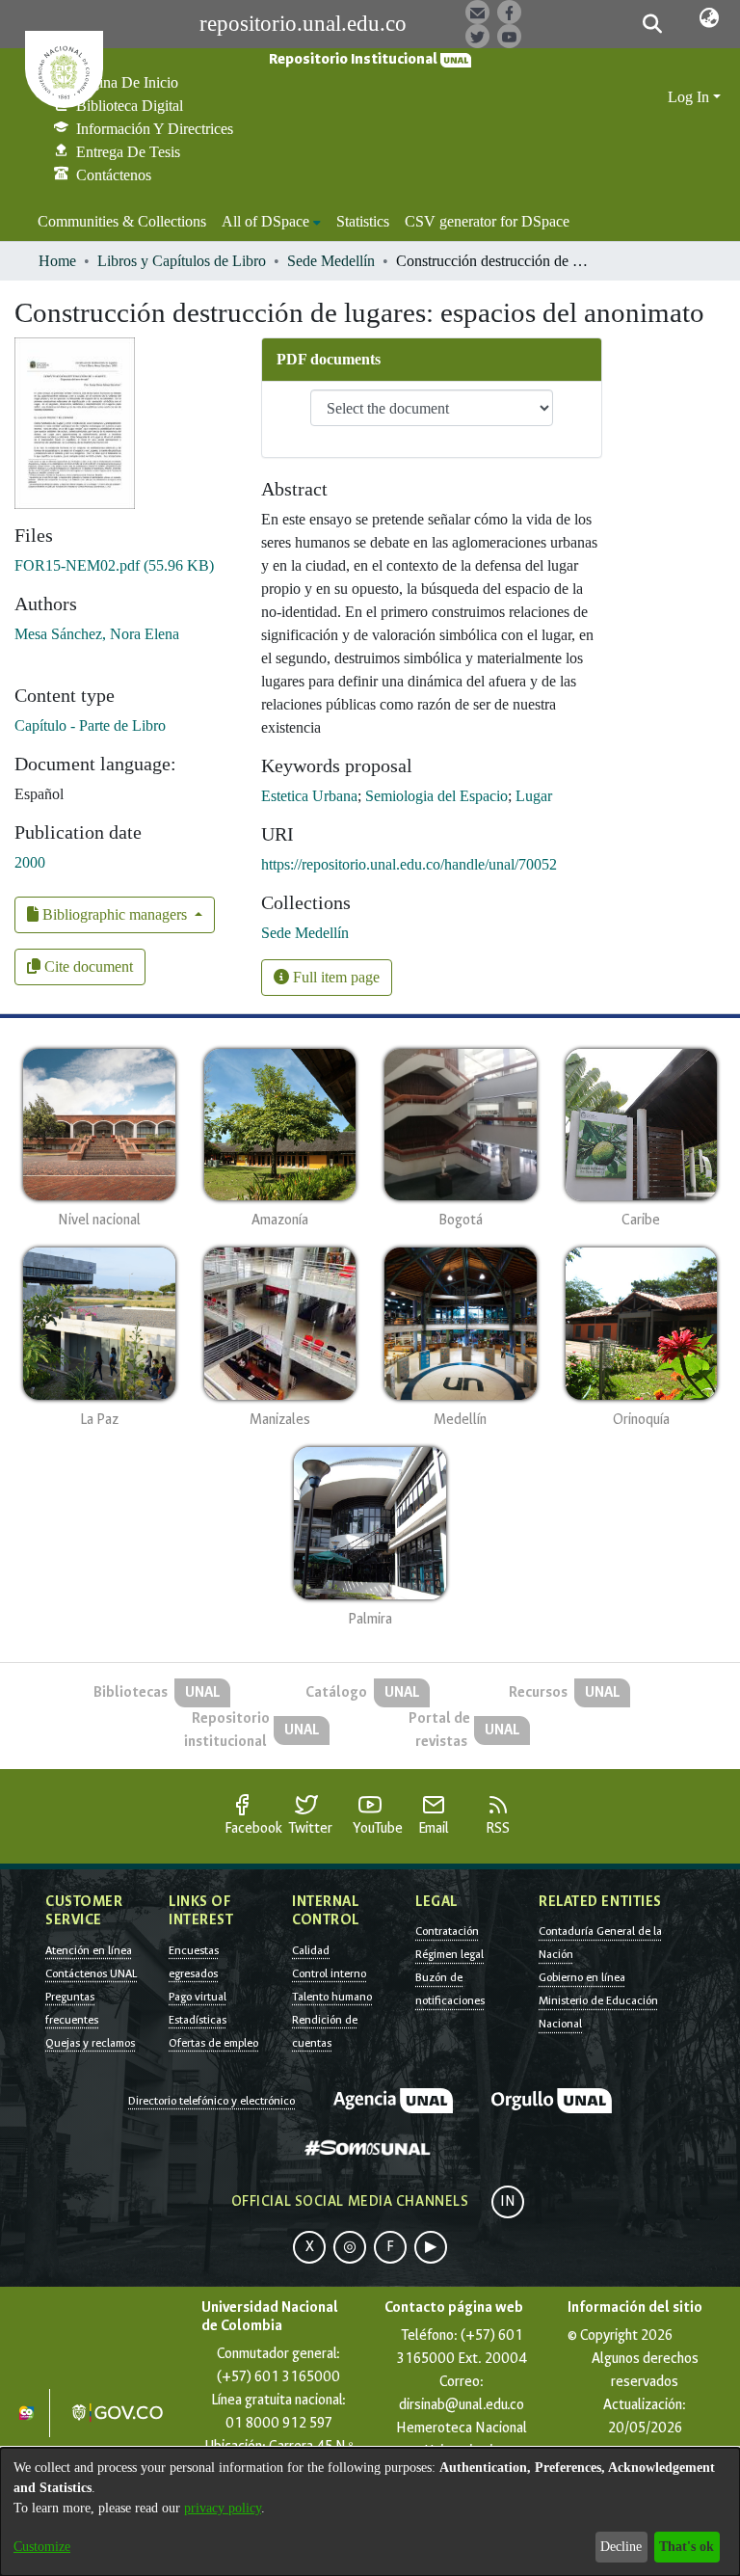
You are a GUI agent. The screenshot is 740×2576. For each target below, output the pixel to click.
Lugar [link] (534, 796)
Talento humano (332, 1997)
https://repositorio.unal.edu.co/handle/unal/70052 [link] (409, 864)
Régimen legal (449, 1954)
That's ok (687, 2547)
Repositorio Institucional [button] (355, 59)
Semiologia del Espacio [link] (436, 796)
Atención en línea (89, 1950)
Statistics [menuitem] (363, 221)
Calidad (311, 1950)
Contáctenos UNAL (91, 1973)
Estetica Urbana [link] (309, 796)
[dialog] (370, 2512)
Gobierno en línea (582, 1977)
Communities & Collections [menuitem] (122, 221)
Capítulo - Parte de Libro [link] (90, 725)
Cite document (87, 966)
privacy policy (223, 2508)
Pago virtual (198, 1997)
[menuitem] (271, 222)
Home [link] (57, 261)
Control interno (329, 1973)
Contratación (447, 1931)
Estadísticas (198, 2020)
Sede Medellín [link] (331, 261)
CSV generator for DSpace (487, 221)
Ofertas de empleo (213, 2043)
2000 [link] (30, 862)
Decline (621, 2547)
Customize (42, 2547)
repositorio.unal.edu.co (303, 24)
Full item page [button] (334, 977)
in (508, 2201)
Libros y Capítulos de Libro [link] (182, 261)
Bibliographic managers (115, 914)
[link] (114, 565)
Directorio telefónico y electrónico (211, 2101)
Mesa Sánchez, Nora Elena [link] (97, 634)
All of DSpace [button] (265, 221)
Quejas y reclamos (90, 2043)
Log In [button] (690, 97)
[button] (652, 24)
